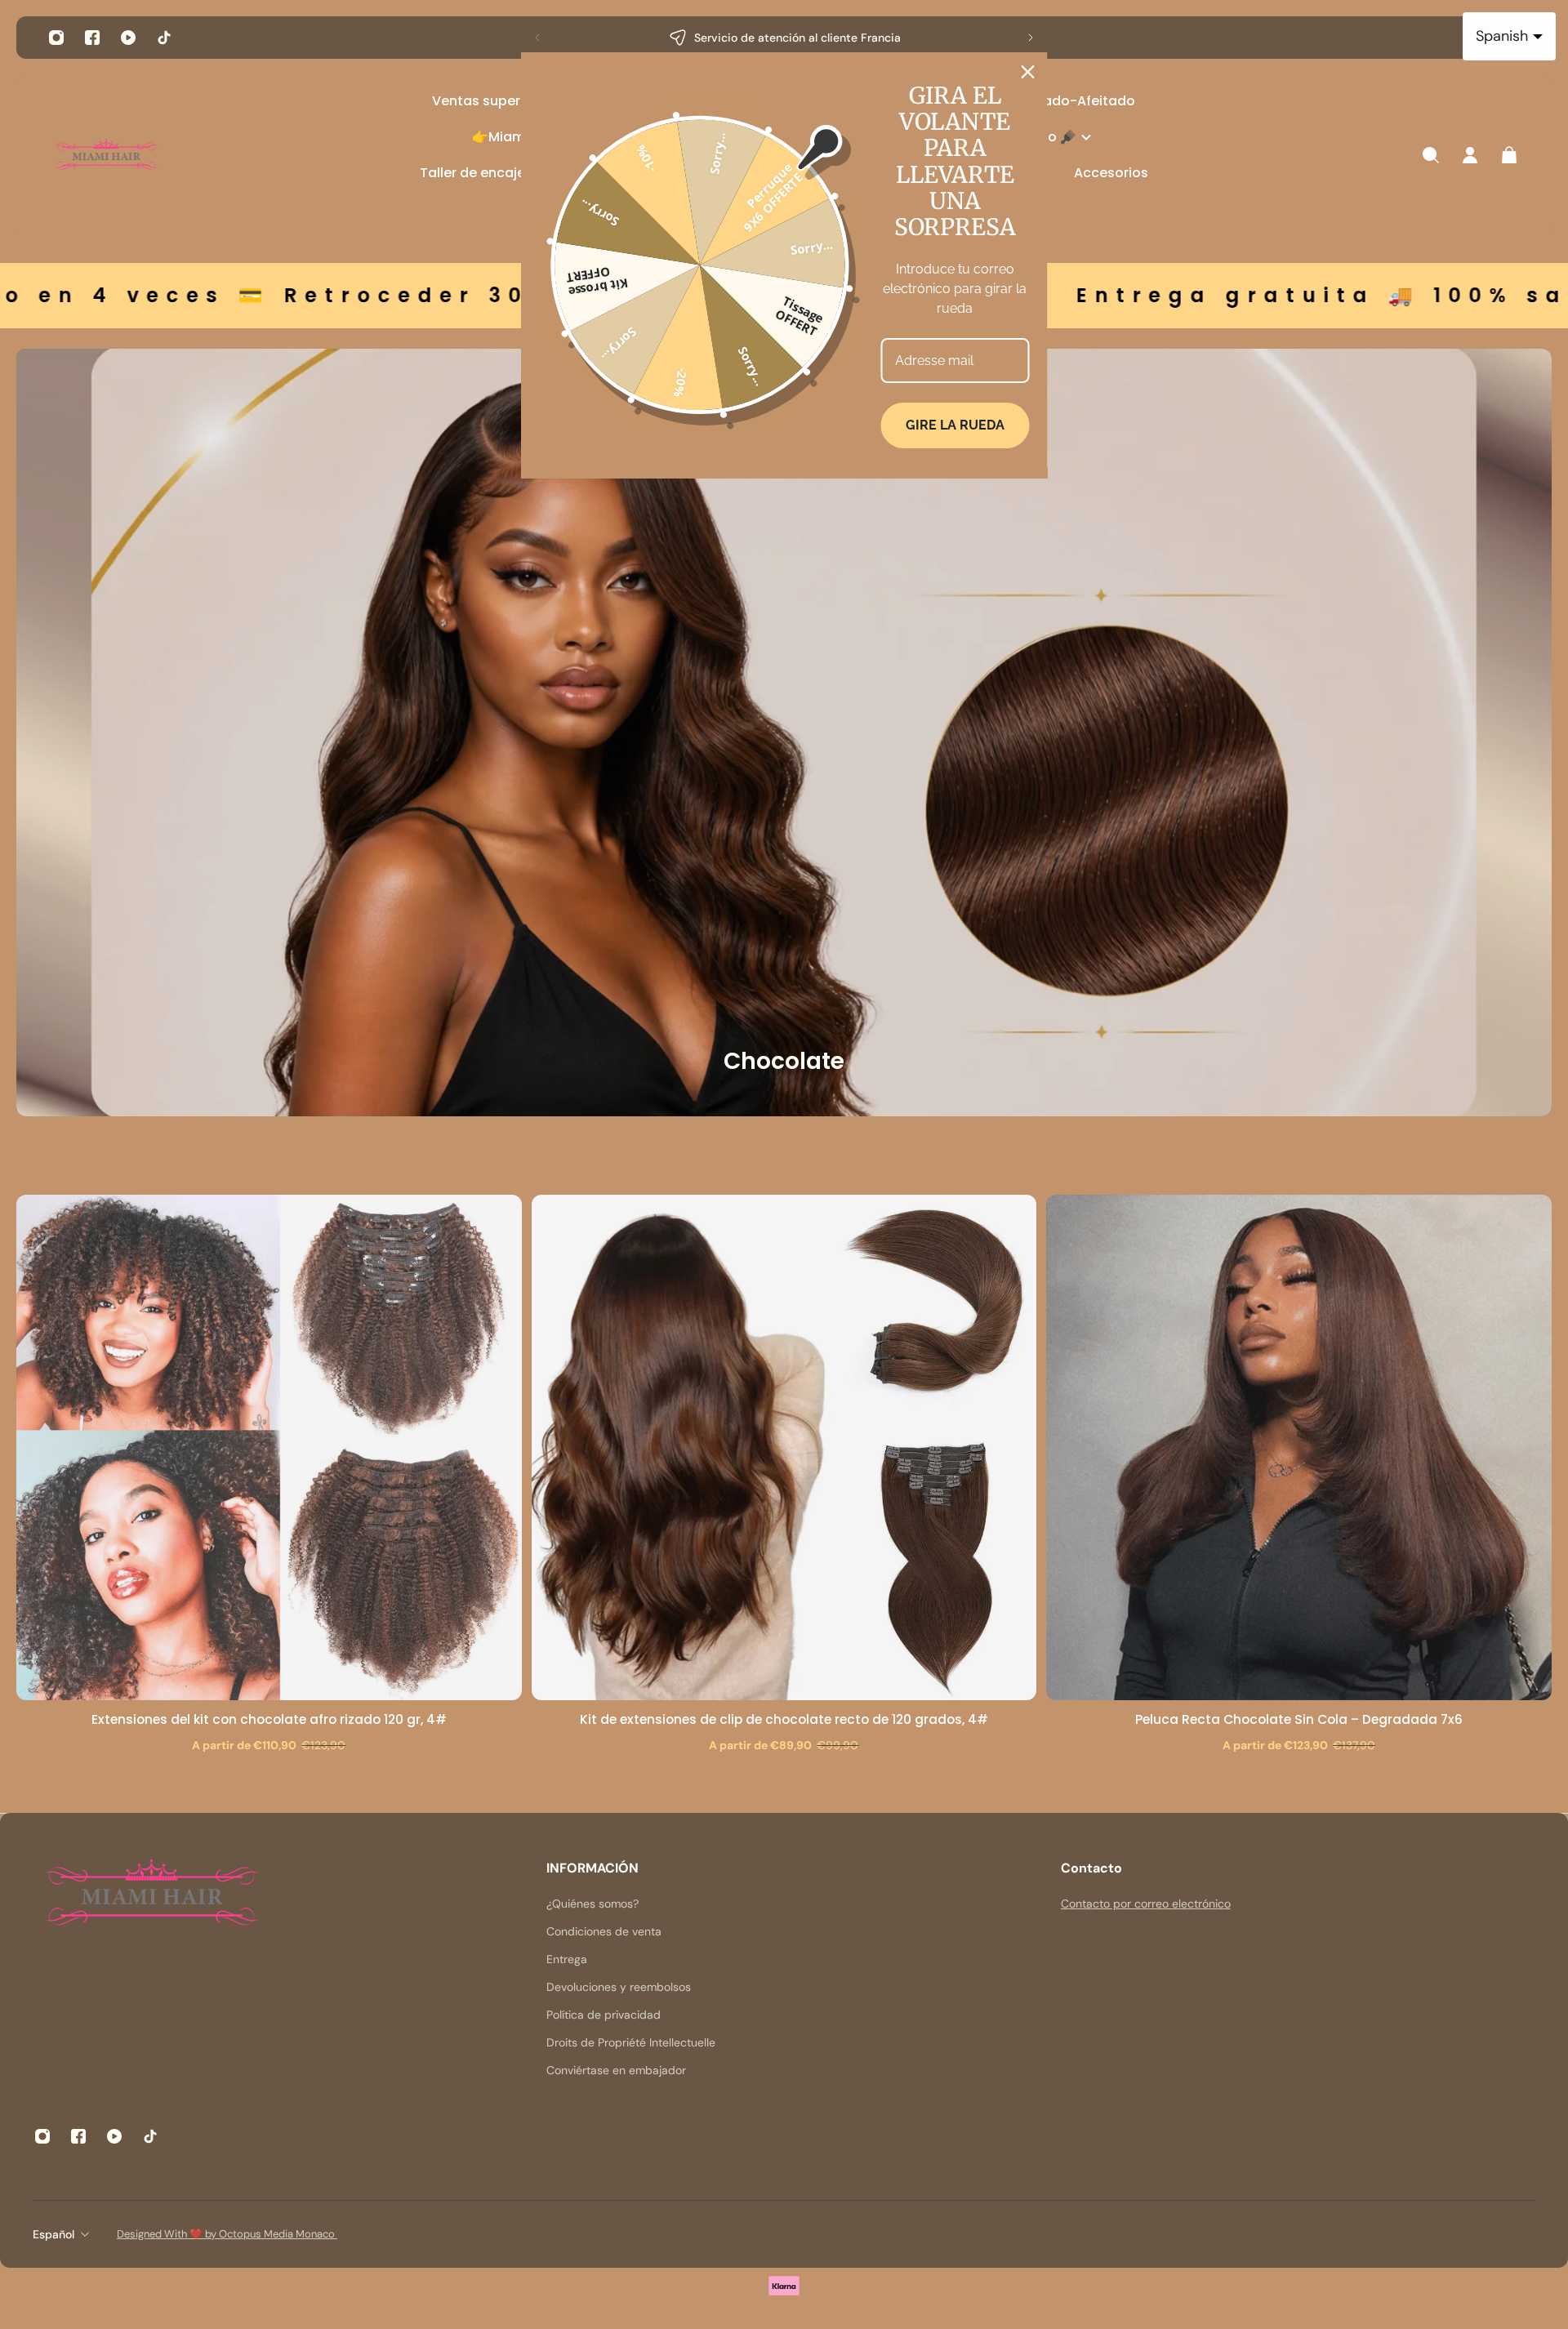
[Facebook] (92, 38)
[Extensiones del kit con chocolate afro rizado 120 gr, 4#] (269, 1447)
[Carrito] (1509, 155)
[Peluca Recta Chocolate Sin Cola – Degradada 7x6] (1299, 1447)
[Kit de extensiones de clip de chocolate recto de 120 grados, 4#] (784, 1447)
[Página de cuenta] (1470, 155)
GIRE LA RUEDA (955, 425)
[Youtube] (128, 38)
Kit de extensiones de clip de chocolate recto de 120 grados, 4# (784, 1719)
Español (53, 2234)
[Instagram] (56, 38)
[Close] (1028, 72)
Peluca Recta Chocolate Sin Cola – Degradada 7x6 (1299, 1719)
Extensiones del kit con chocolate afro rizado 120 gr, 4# (269, 1719)
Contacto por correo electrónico (1146, 1904)
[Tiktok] (164, 38)
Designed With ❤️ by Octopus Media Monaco (227, 2234)
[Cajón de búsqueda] (1431, 155)
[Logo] (106, 156)
